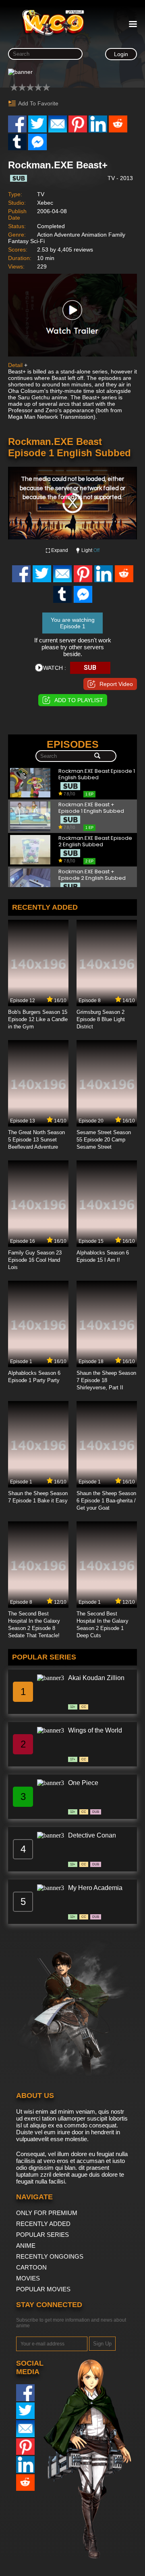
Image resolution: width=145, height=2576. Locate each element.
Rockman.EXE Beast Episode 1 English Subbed (97, 775)
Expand (60, 550)
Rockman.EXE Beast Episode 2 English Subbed (95, 842)
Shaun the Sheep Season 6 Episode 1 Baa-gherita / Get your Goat (106, 1501)
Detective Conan (92, 1835)
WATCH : (55, 668)
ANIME (26, 2246)
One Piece (83, 1783)
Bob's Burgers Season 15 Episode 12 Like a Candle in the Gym (38, 1019)
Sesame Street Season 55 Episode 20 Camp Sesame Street (104, 1140)
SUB (90, 668)
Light (90, 550)
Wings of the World (95, 1730)
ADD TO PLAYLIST (79, 700)
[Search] (97, 756)
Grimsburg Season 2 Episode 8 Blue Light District (101, 1019)
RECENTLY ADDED (43, 2224)
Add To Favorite (38, 103)
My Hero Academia (95, 1888)
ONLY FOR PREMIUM (47, 2213)
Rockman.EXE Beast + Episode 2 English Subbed (92, 875)
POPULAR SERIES (42, 2235)
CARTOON (31, 2267)
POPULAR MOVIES (43, 2289)
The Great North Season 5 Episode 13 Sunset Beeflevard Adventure (36, 1140)
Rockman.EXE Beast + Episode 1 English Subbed (91, 808)
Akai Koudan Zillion (96, 1678)
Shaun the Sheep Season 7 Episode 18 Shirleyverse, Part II (106, 1380)
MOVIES (28, 2278)
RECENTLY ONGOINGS (50, 2256)
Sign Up (102, 2344)
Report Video (116, 684)
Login (121, 54)
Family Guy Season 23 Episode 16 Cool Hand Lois (35, 1260)
